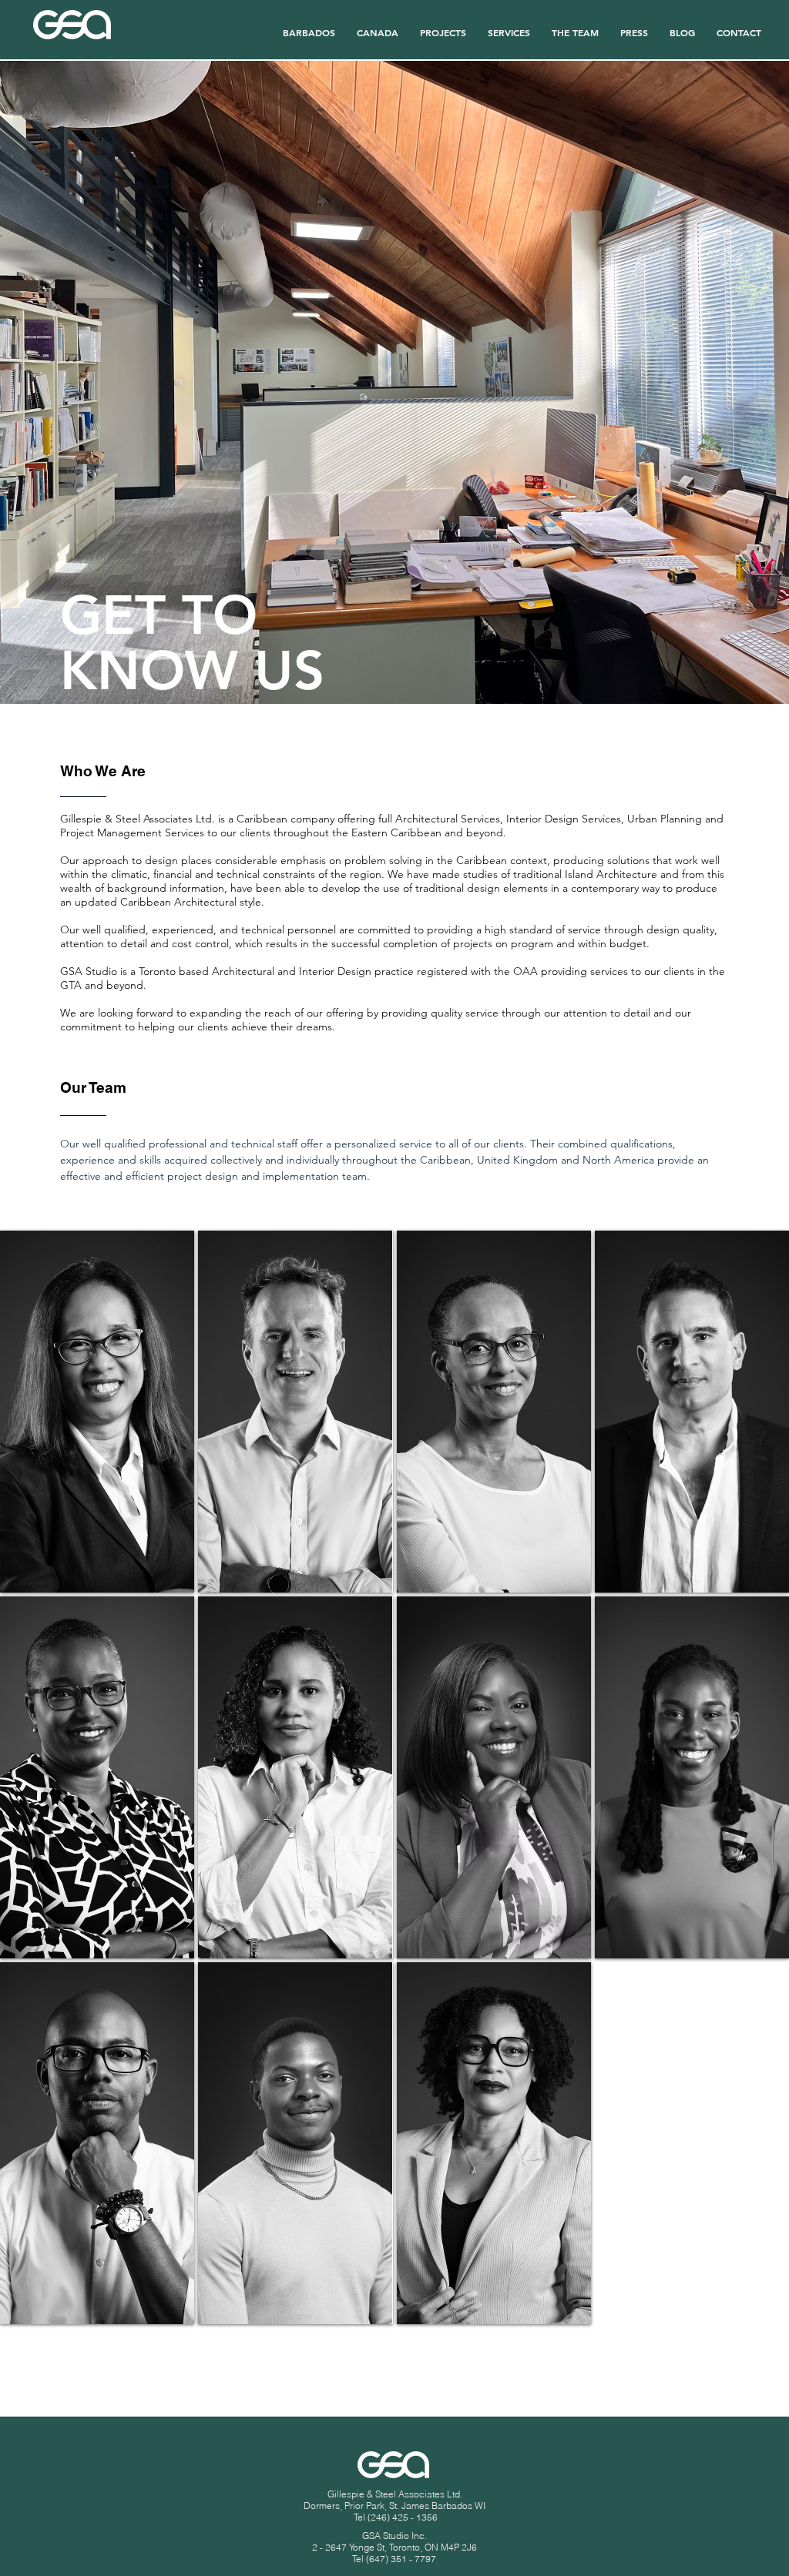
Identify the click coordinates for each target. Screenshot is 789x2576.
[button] (575, 25)
